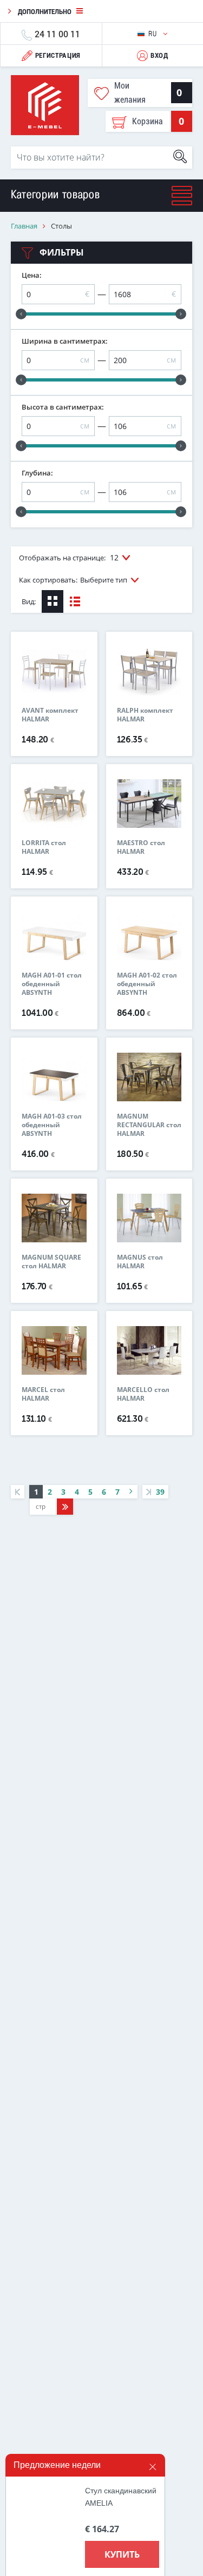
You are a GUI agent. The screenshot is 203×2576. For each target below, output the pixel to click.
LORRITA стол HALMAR (44, 847)
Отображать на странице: (69, 557)
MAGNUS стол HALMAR (140, 1262)
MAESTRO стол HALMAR (141, 847)
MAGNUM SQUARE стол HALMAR (51, 1262)
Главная (24, 226)
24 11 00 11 (57, 34)
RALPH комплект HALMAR (145, 715)
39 (159, 1492)
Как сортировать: (73, 580)
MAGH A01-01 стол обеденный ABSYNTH (52, 984)
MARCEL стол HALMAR (43, 1394)
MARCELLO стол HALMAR (143, 1394)
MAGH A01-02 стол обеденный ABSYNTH (147, 984)
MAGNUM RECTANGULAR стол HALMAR (149, 1125)
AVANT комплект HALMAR (50, 715)
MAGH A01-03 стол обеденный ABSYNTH (52, 1125)
